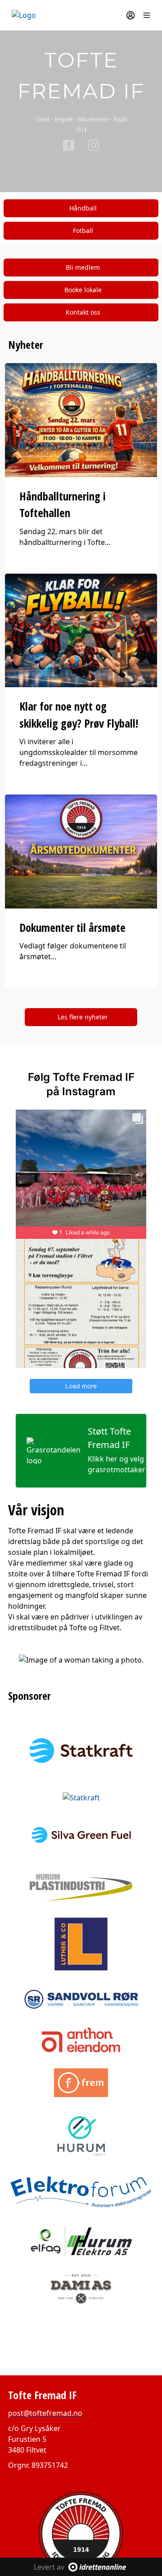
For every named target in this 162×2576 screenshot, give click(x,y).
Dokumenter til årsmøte (72, 927)
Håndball (83, 208)
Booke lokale (83, 290)
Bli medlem (83, 267)
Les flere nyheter (83, 1017)
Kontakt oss (83, 312)
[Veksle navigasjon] (147, 15)
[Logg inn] (130, 15)
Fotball (83, 230)
